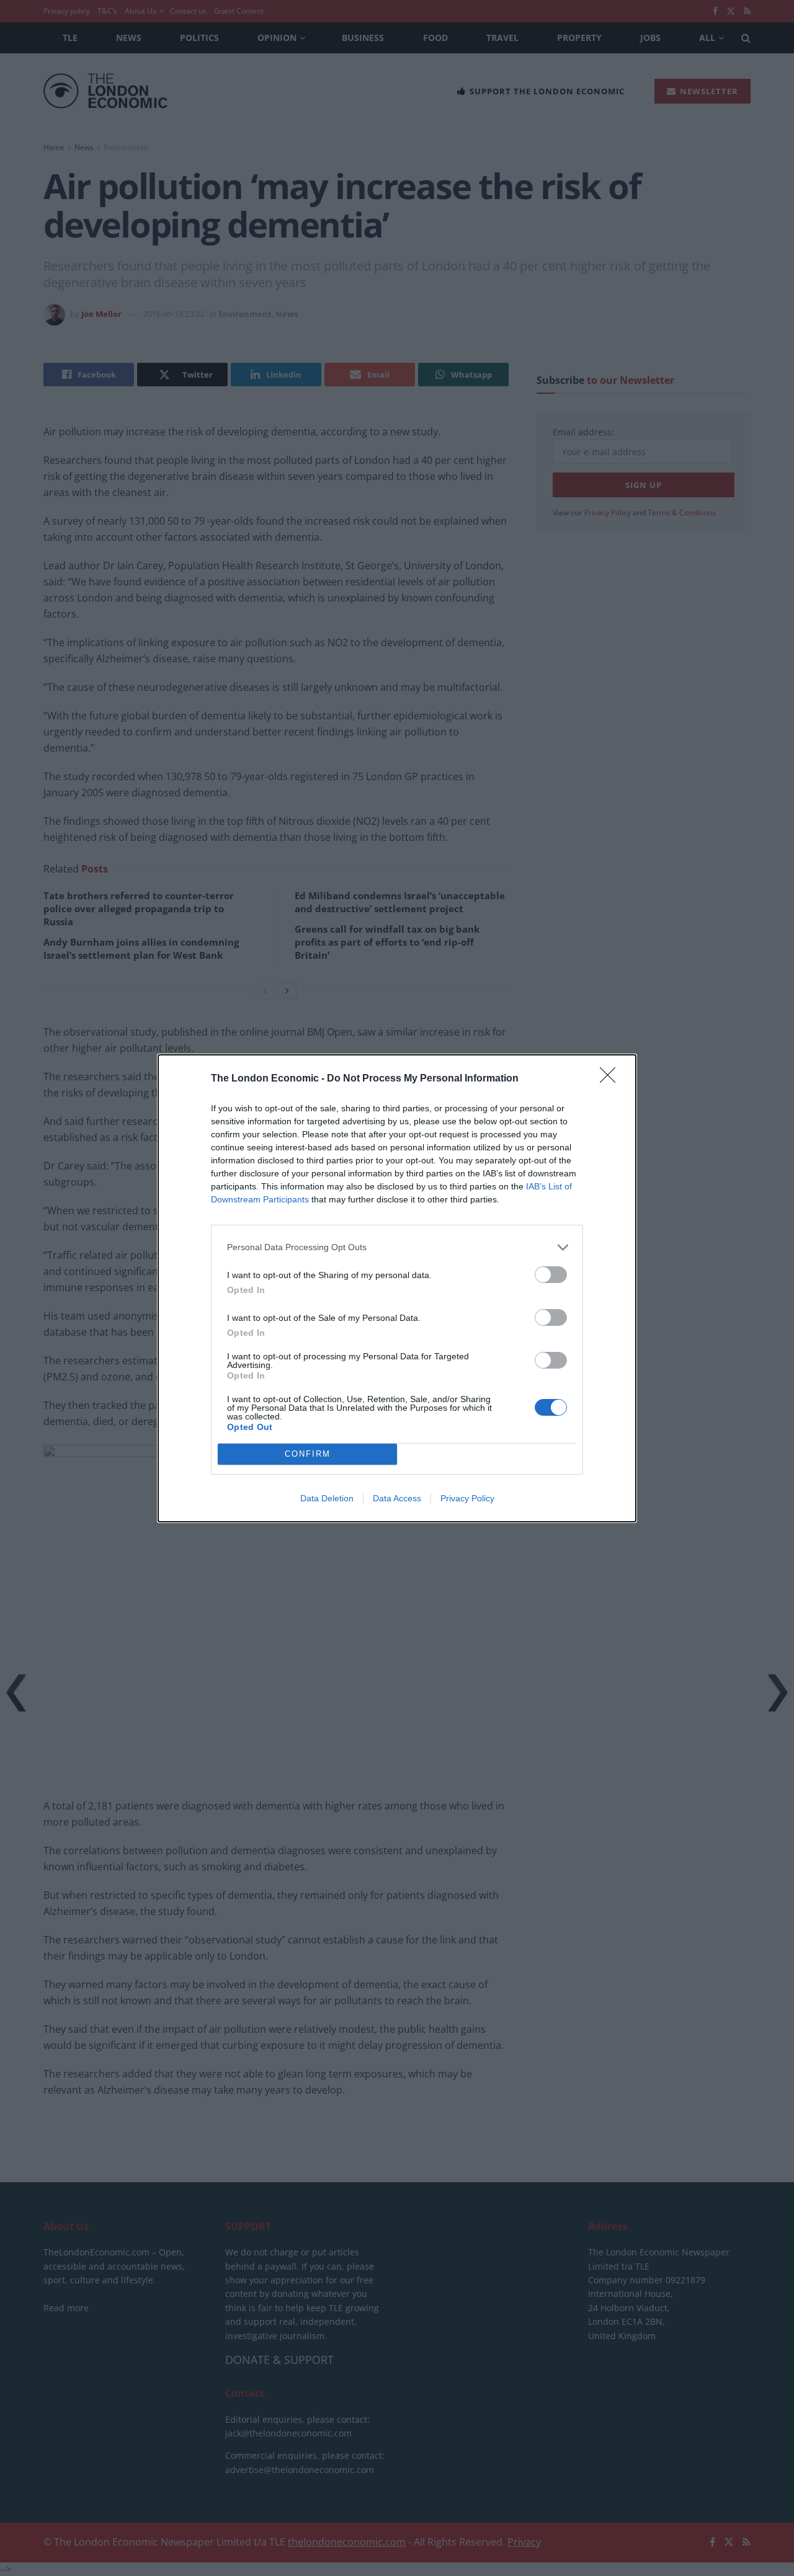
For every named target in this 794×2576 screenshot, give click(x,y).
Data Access (397, 1498)
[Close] (612, 1079)
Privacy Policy (467, 1498)
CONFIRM (308, 1454)
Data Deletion (327, 1498)
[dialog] (397, 1288)
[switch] (551, 1275)
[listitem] (397, 1247)
